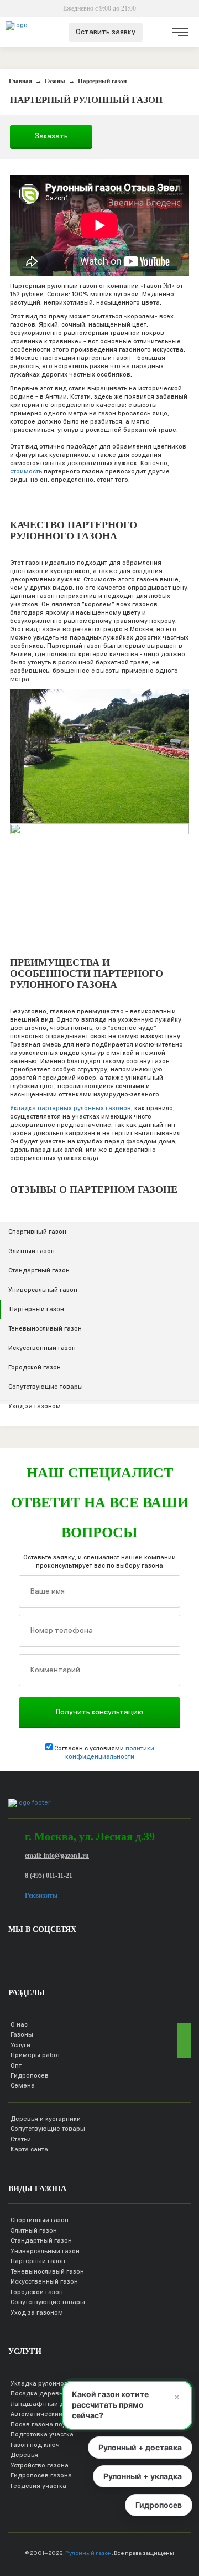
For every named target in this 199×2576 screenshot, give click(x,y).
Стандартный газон (39, 1270)
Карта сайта (29, 2149)
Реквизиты (41, 1895)
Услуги (20, 2045)
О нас (19, 2024)
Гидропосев (30, 2075)
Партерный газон (37, 1309)
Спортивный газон (37, 1232)
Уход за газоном (35, 1406)
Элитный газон (32, 1251)
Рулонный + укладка (143, 2476)
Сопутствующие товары (46, 1387)
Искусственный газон (42, 1348)
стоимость (26, 471)
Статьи (21, 2139)
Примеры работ (35, 2055)
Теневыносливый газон (45, 1328)
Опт (16, 2065)
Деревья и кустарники (46, 2119)
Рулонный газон (88, 2553)
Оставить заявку (106, 32)
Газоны (22, 2034)
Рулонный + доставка (140, 2447)
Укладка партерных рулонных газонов (70, 1108)
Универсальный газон (43, 1290)
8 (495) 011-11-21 (49, 1876)
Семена (23, 2085)
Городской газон (35, 1367)
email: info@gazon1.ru (57, 1856)
